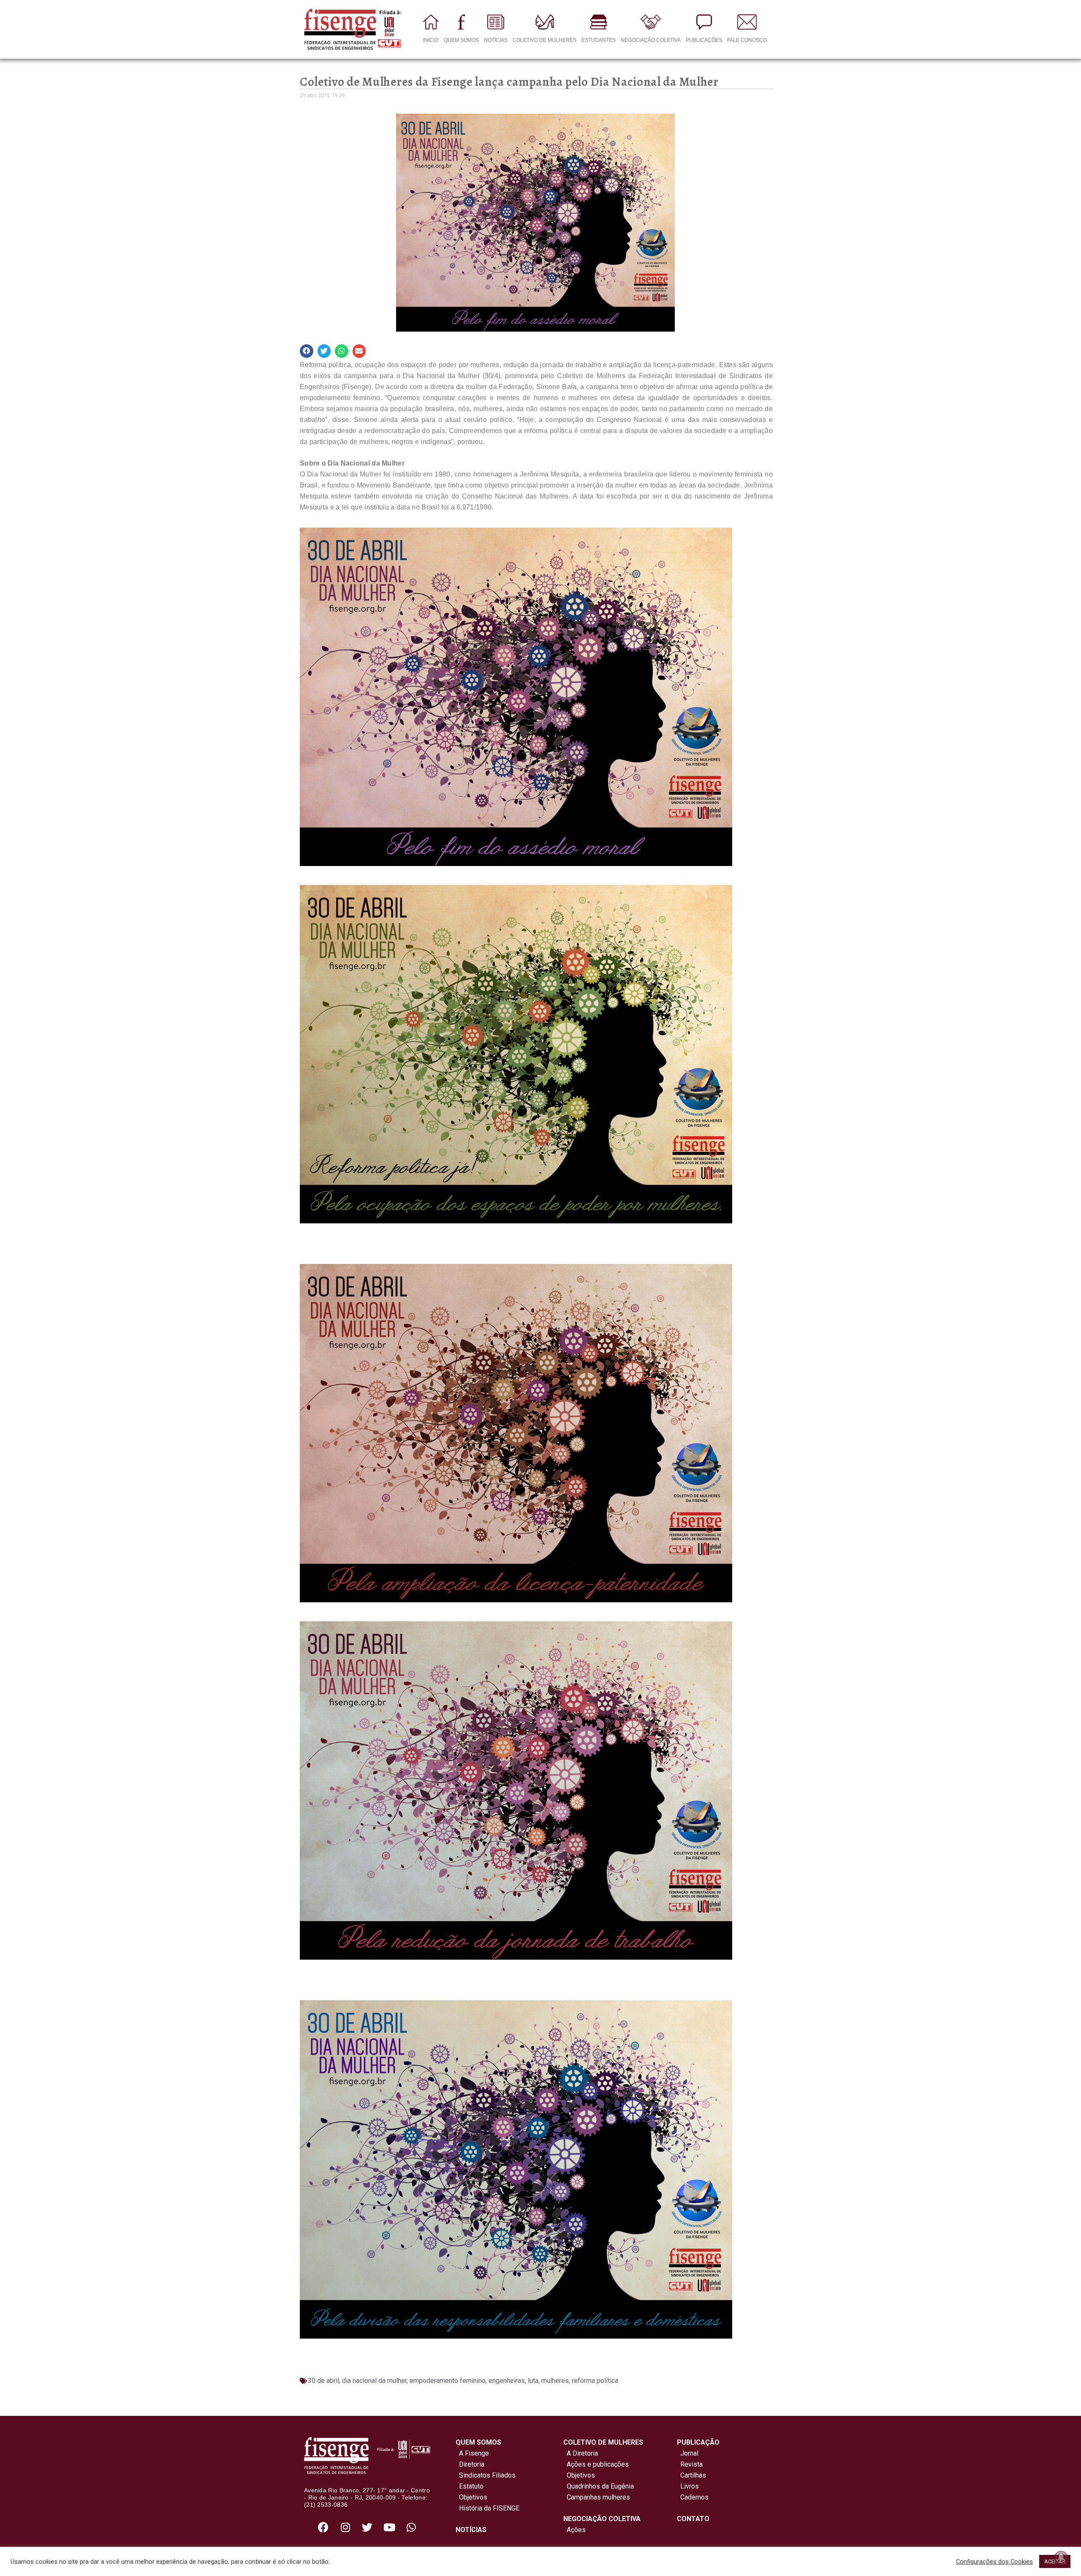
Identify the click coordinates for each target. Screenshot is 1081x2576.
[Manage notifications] (1061, 2557)
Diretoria (470, 2464)
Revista (691, 2464)
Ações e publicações (596, 2464)
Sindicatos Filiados (486, 2475)
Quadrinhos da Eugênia (599, 2486)
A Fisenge (472, 2453)
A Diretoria (581, 2453)
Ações (574, 2530)
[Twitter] (367, 2527)
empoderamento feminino (448, 2381)
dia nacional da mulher (374, 2381)
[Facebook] (323, 2527)
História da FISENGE (488, 2508)
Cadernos (694, 2497)
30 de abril (323, 2381)
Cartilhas (693, 2475)
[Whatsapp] (411, 2527)
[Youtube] (389, 2527)
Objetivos (471, 2497)
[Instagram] (345, 2527)
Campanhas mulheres (597, 2497)
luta (533, 2381)
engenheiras (507, 2381)
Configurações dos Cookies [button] (994, 2562)
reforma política (595, 2381)
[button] (307, 351)
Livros (690, 2486)
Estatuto (470, 2486)
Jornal (689, 2453)
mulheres (555, 2381)
